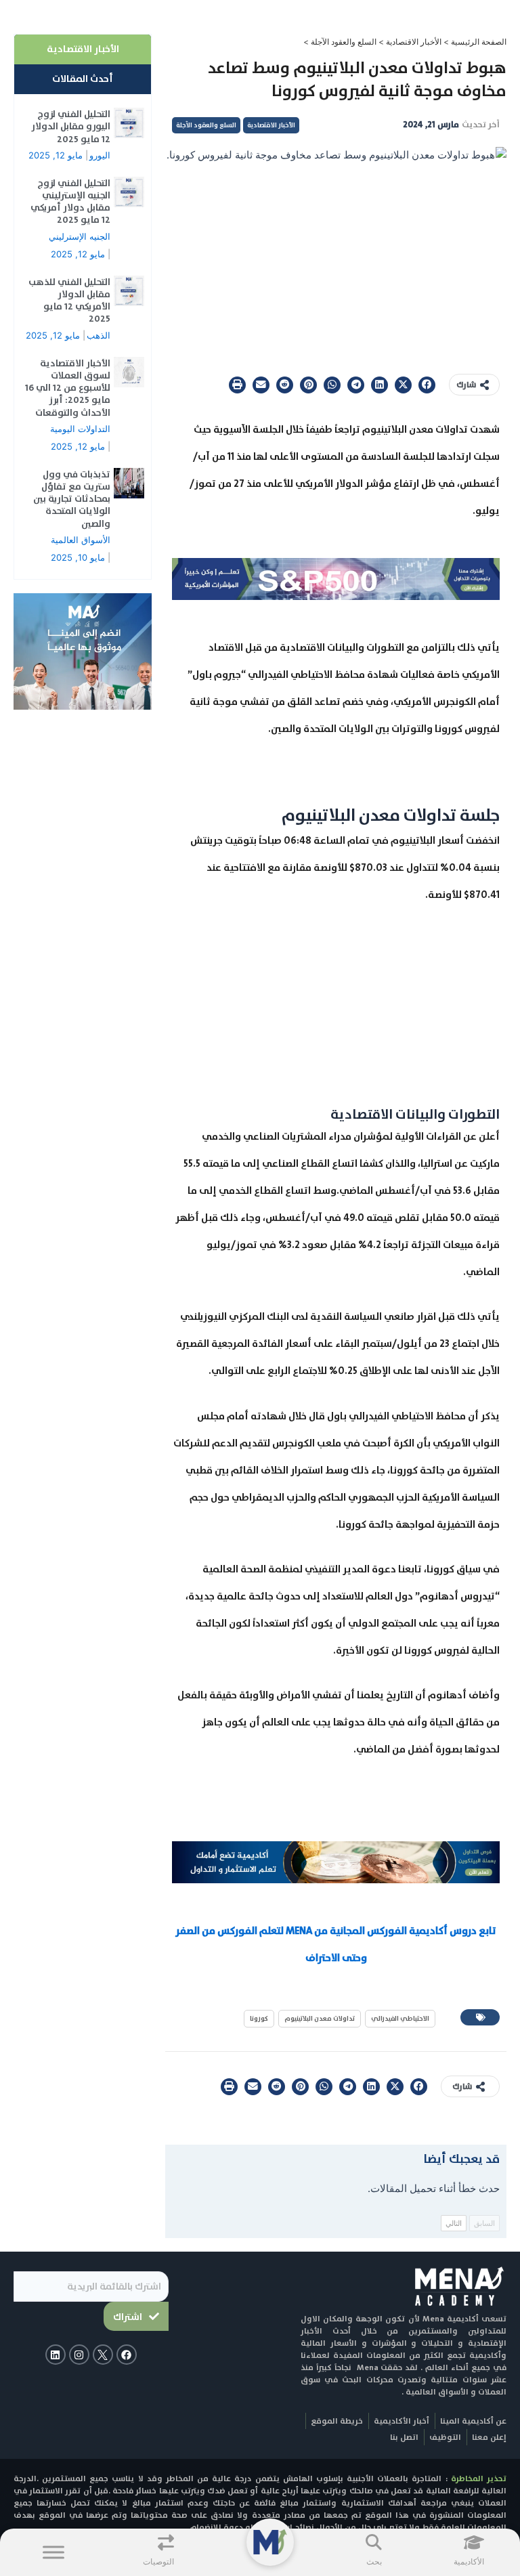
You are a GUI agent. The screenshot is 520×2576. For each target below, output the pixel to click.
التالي (454, 2223)
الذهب (99, 335)
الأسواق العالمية (81, 540)
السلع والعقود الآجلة (344, 42)
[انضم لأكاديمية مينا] (83, 651)
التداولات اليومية (80, 429)
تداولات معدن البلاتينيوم (320, 2018)
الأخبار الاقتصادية (414, 42)
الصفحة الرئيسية (479, 42)
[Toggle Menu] (53, 2552)
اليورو (100, 155)
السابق (484, 2223)
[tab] (83, 49)
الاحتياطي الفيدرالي (400, 2018)
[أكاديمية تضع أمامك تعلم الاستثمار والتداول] (336, 1862)
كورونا (259, 2018)
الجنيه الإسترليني (80, 236)
